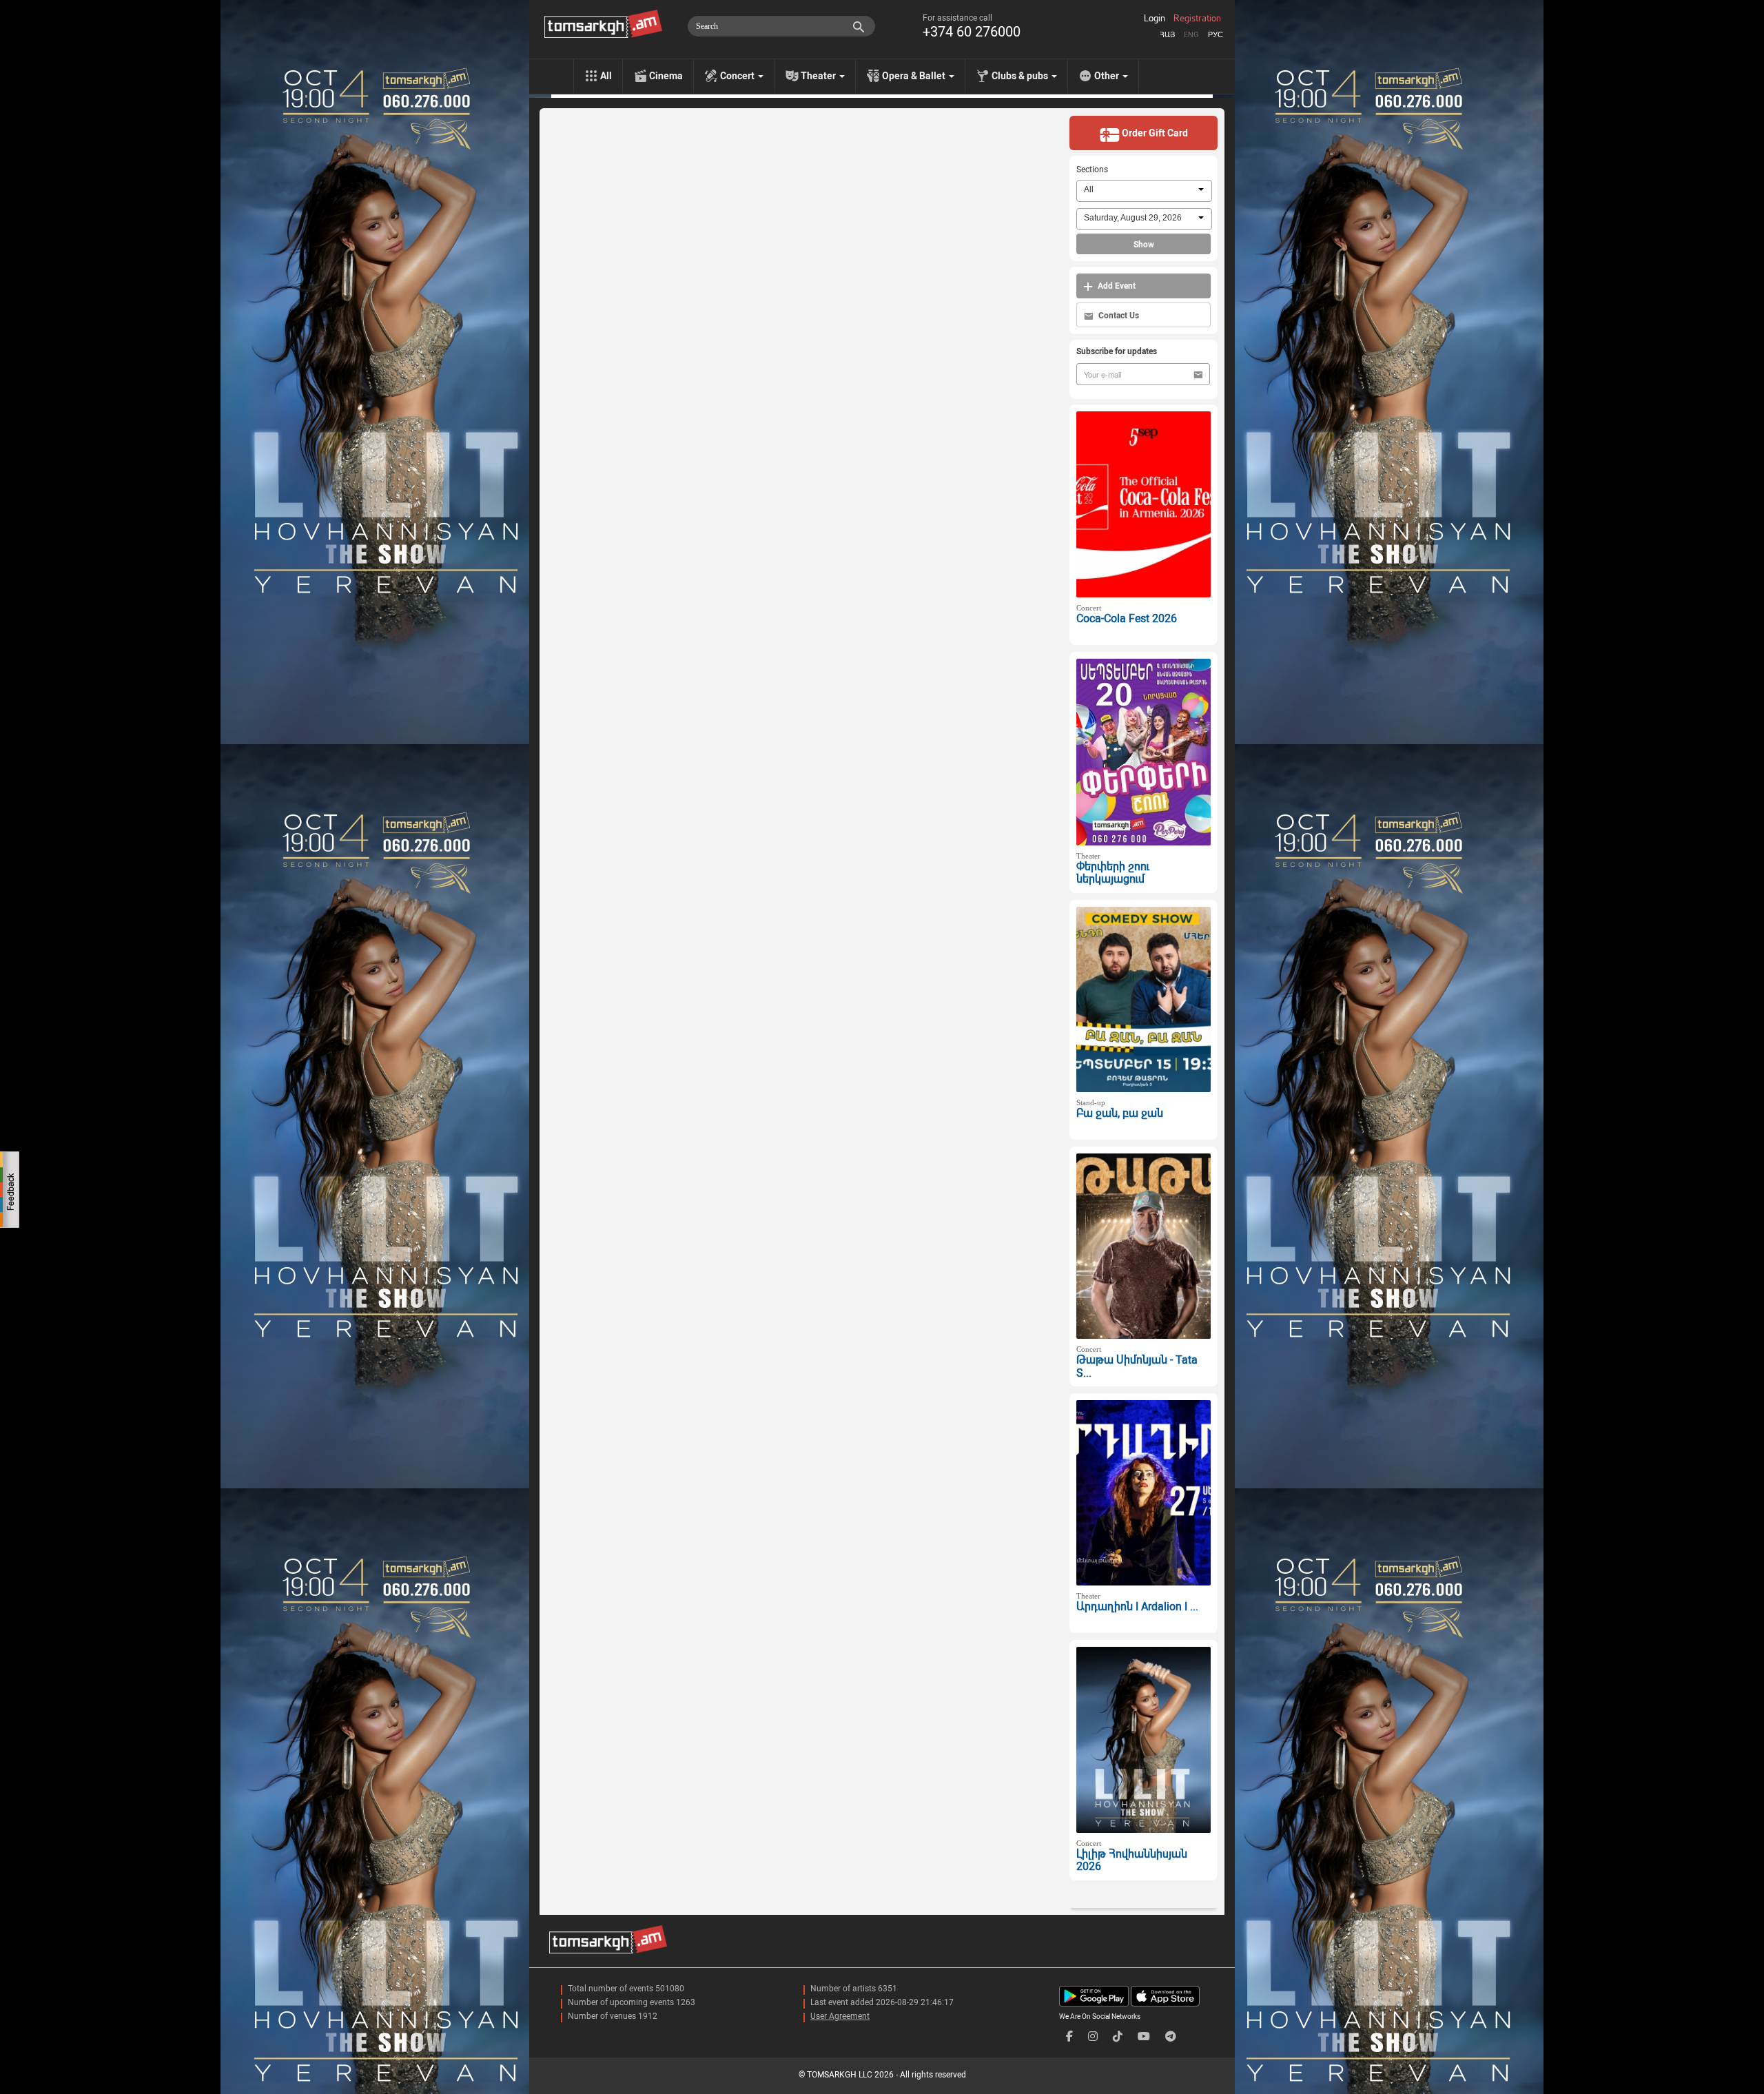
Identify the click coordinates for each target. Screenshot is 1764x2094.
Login (1155, 19)
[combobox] (1144, 191)
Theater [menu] (819, 76)
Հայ (1167, 35)
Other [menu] (1108, 76)
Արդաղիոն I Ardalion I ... (1137, 1607)
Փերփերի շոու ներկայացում (1113, 873)
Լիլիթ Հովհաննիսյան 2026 (1132, 1860)
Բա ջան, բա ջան (1120, 1113)
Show (1144, 245)
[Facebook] (1069, 2036)
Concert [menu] (738, 76)
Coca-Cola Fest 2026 (1127, 618)
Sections (1092, 170)
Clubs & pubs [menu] (1021, 76)
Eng (1191, 35)
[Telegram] (1171, 2036)
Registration (1197, 19)
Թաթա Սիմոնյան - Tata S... (1137, 1366)
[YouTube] (1144, 2036)
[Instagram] (1093, 2036)
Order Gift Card (1154, 133)
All (606, 76)
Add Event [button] (1116, 286)
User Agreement (840, 2016)
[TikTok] (1118, 2036)
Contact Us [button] (1118, 316)
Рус (1216, 35)
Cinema (666, 76)
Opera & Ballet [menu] (915, 76)
